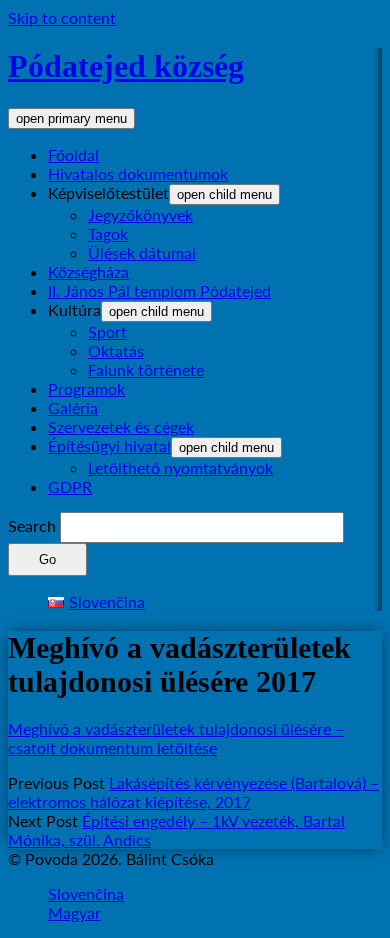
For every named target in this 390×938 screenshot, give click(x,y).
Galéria (73, 407)
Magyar (74, 912)
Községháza (88, 271)
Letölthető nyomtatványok (180, 467)
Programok (86, 388)
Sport (107, 331)
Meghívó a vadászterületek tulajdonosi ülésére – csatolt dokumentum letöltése (176, 738)
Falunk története (146, 369)
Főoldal (73, 154)
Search (32, 525)
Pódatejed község (126, 66)
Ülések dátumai (142, 252)
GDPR (70, 486)
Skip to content (62, 17)
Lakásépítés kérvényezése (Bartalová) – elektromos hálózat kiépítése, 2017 (193, 792)
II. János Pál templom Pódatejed (159, 290)
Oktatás (116, 350)
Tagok (108, 233)
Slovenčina (86, 893)
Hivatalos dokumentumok (138, 173)
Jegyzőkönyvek (140, 214)
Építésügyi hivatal (109, 445)
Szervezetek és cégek (121, 426)
